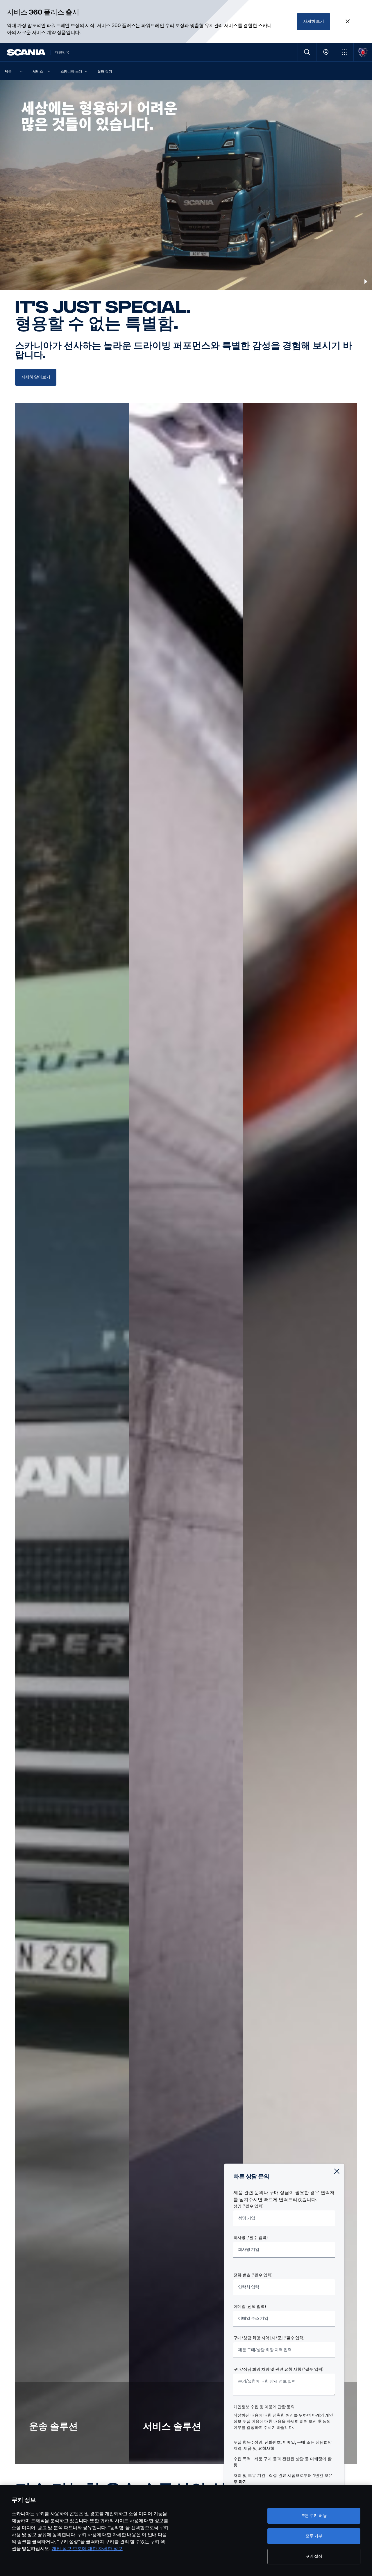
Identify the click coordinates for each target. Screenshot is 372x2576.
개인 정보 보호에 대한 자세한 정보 (87, 2549)
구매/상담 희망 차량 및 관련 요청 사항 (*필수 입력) (278, 2369)
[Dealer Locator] (326, 52)
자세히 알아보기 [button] (36, 377)
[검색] (307, 52)
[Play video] (366, 282)
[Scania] (26, 52)
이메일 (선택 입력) (250, 2307)
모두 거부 (314, 2536)
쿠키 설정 (314, 2556)
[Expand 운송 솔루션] (72, 1434)
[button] (344, 52)
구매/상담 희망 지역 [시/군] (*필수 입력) (269, 2338)
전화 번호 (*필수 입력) (253, 2275)
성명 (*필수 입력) (248, 2206)
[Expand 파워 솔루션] (300, 1434)
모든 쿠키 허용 (314, 2516)
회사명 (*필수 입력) (251, 2238)
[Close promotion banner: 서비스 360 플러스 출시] (348, 22)
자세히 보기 (314, 21)
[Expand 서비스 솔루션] (186, 1434)
